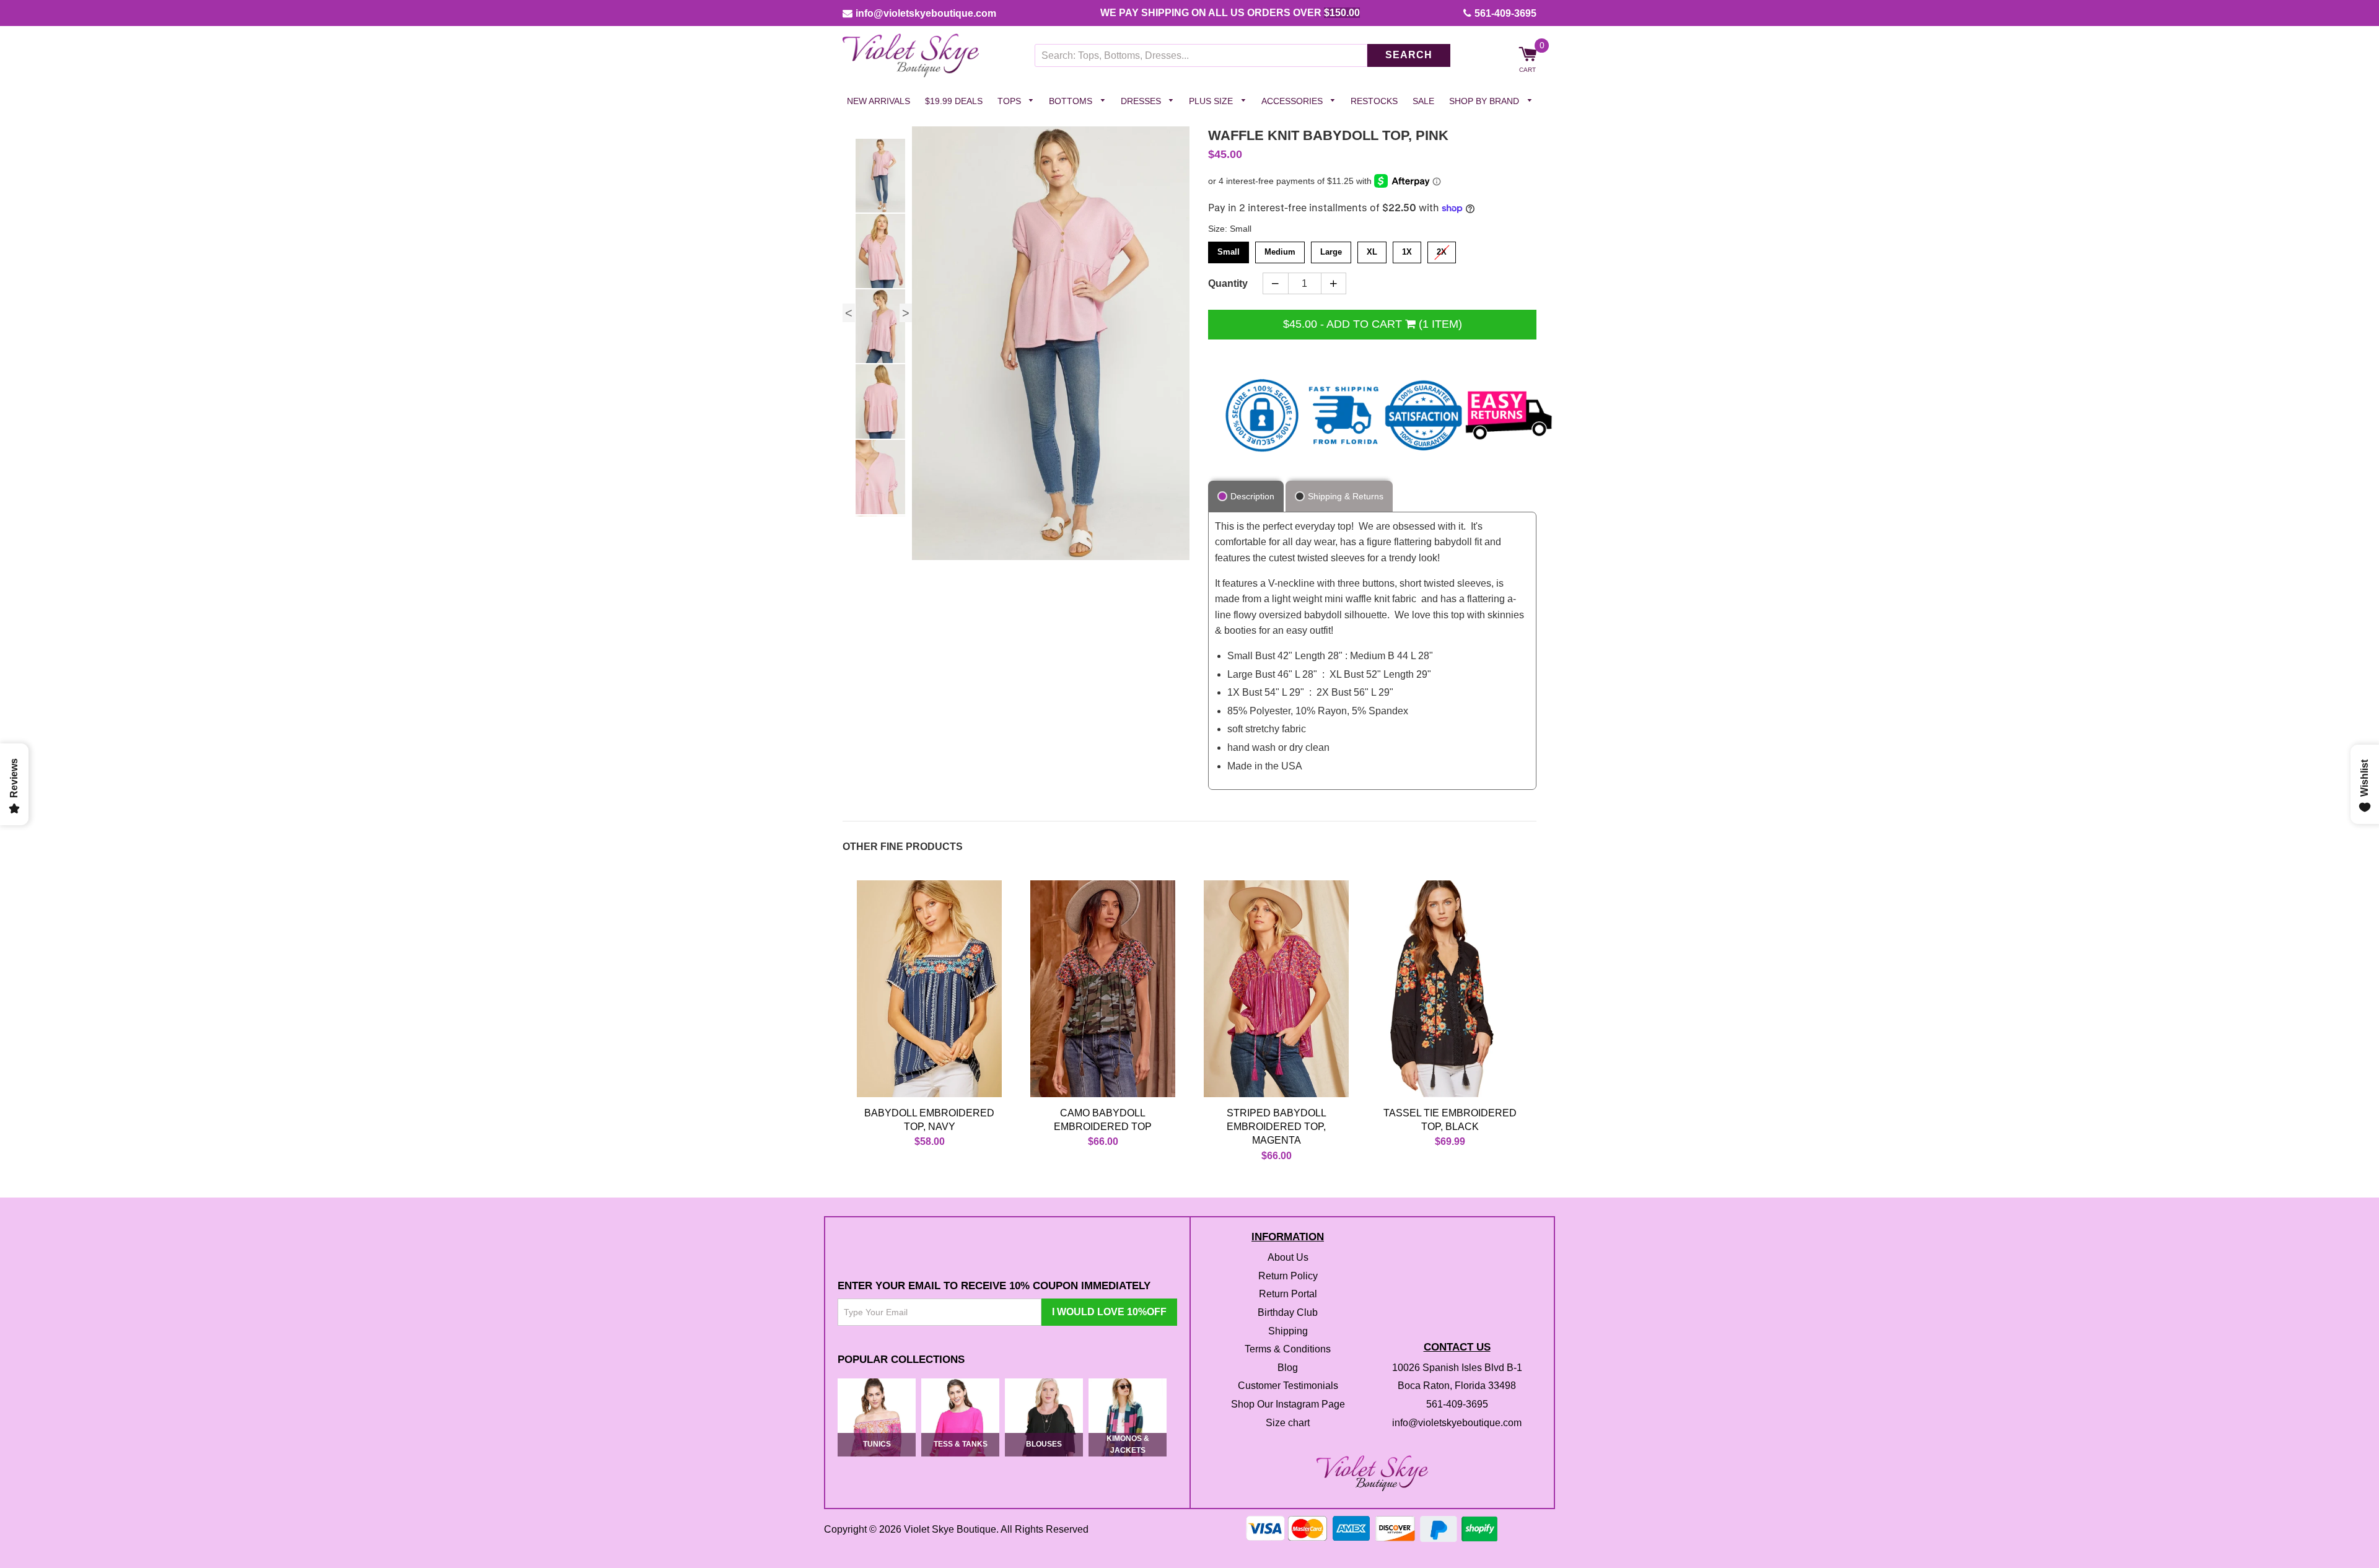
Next (906, 313)
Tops (1010, 101)
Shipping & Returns (1346, 496)
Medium (1280, 250)
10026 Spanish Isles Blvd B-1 (1457, 1368)
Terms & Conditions (1288, 1350)
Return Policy (1288, 1276)
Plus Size (1212, 101)
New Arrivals (878, 101)
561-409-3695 (1505, 13)
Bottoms (1072, 101)
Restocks (1374, 101)
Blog (1288, 1368)
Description (1252, 496)
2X (1442, 250)
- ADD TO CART (1373, 324)
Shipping (1288, 1331)
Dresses (1142, 101)
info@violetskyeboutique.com (926, 13)
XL (1372, 250)
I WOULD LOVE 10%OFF (1109, 1312)
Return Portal (1288, 1294)
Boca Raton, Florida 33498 (1457, 1386)
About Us (1288, 1258)
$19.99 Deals (954, 101)
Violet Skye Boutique (950, 1529)
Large (1331, 250)
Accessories (1293, 101)
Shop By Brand (1485, 101)
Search (1409, 55)
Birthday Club (1288, 1312)
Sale (1423, 101)
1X (1407, 250)
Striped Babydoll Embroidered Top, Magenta (1277, 1127)
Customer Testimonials (1288, 1386)
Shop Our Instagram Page (1288, 1404)
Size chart (1288, 1423)
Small (1229, 250)
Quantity (1228, 283)
